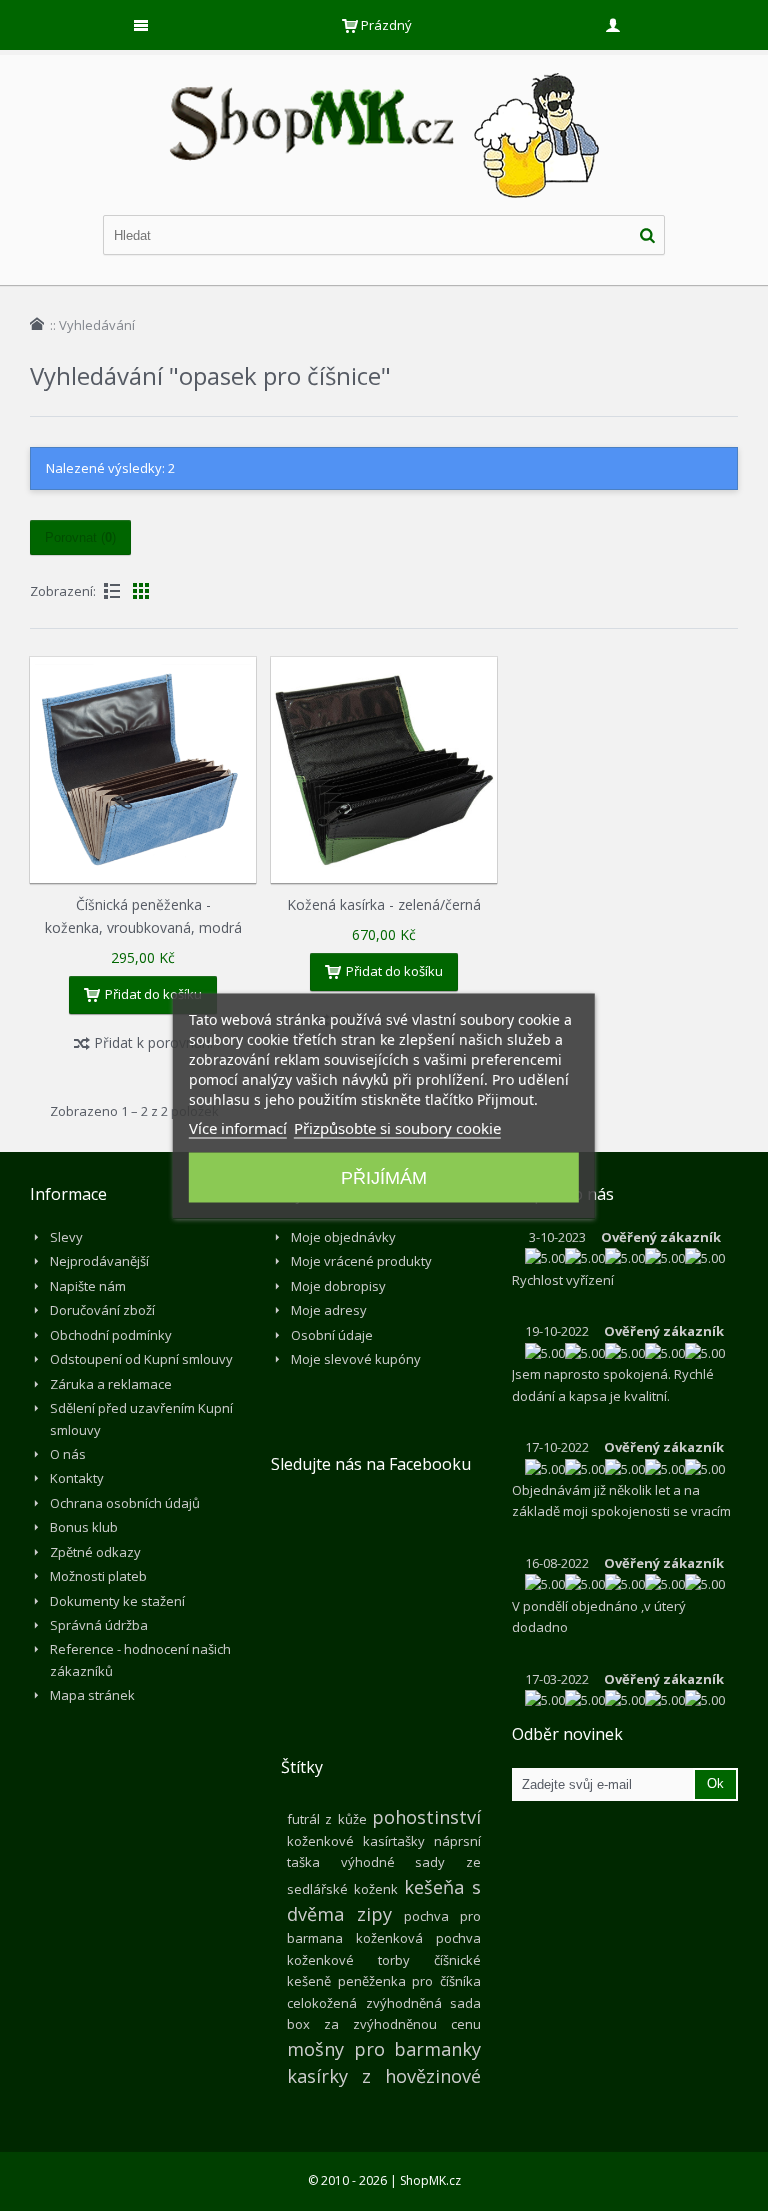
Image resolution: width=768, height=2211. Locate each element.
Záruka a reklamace (111, 1384)
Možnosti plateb (98, 1576)
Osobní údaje (332, 1335)
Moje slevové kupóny (356, 1359)
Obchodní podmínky (111, 1335)
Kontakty (77, 1478)
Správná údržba (99, 1625)
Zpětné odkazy (95, 1552)
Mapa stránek (92, 1695)
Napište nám (88, 1286)
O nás (68, 1454)
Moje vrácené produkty (361, 1261)
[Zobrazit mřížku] (141, 591)
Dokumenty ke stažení (117, 1601)
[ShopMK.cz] (384, 70)
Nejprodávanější (99, 1261)
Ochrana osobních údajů (125, 1503)
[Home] (37, 324)
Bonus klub (84, 1527)
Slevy (66, 1237)
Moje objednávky (343, 1237)
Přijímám (384, 1177)
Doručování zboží (102, 1310)
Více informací (238, 1127)
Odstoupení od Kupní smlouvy (141, 1359)
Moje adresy (329, 1310)
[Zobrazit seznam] (112, 591)
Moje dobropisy (338, 1286)
